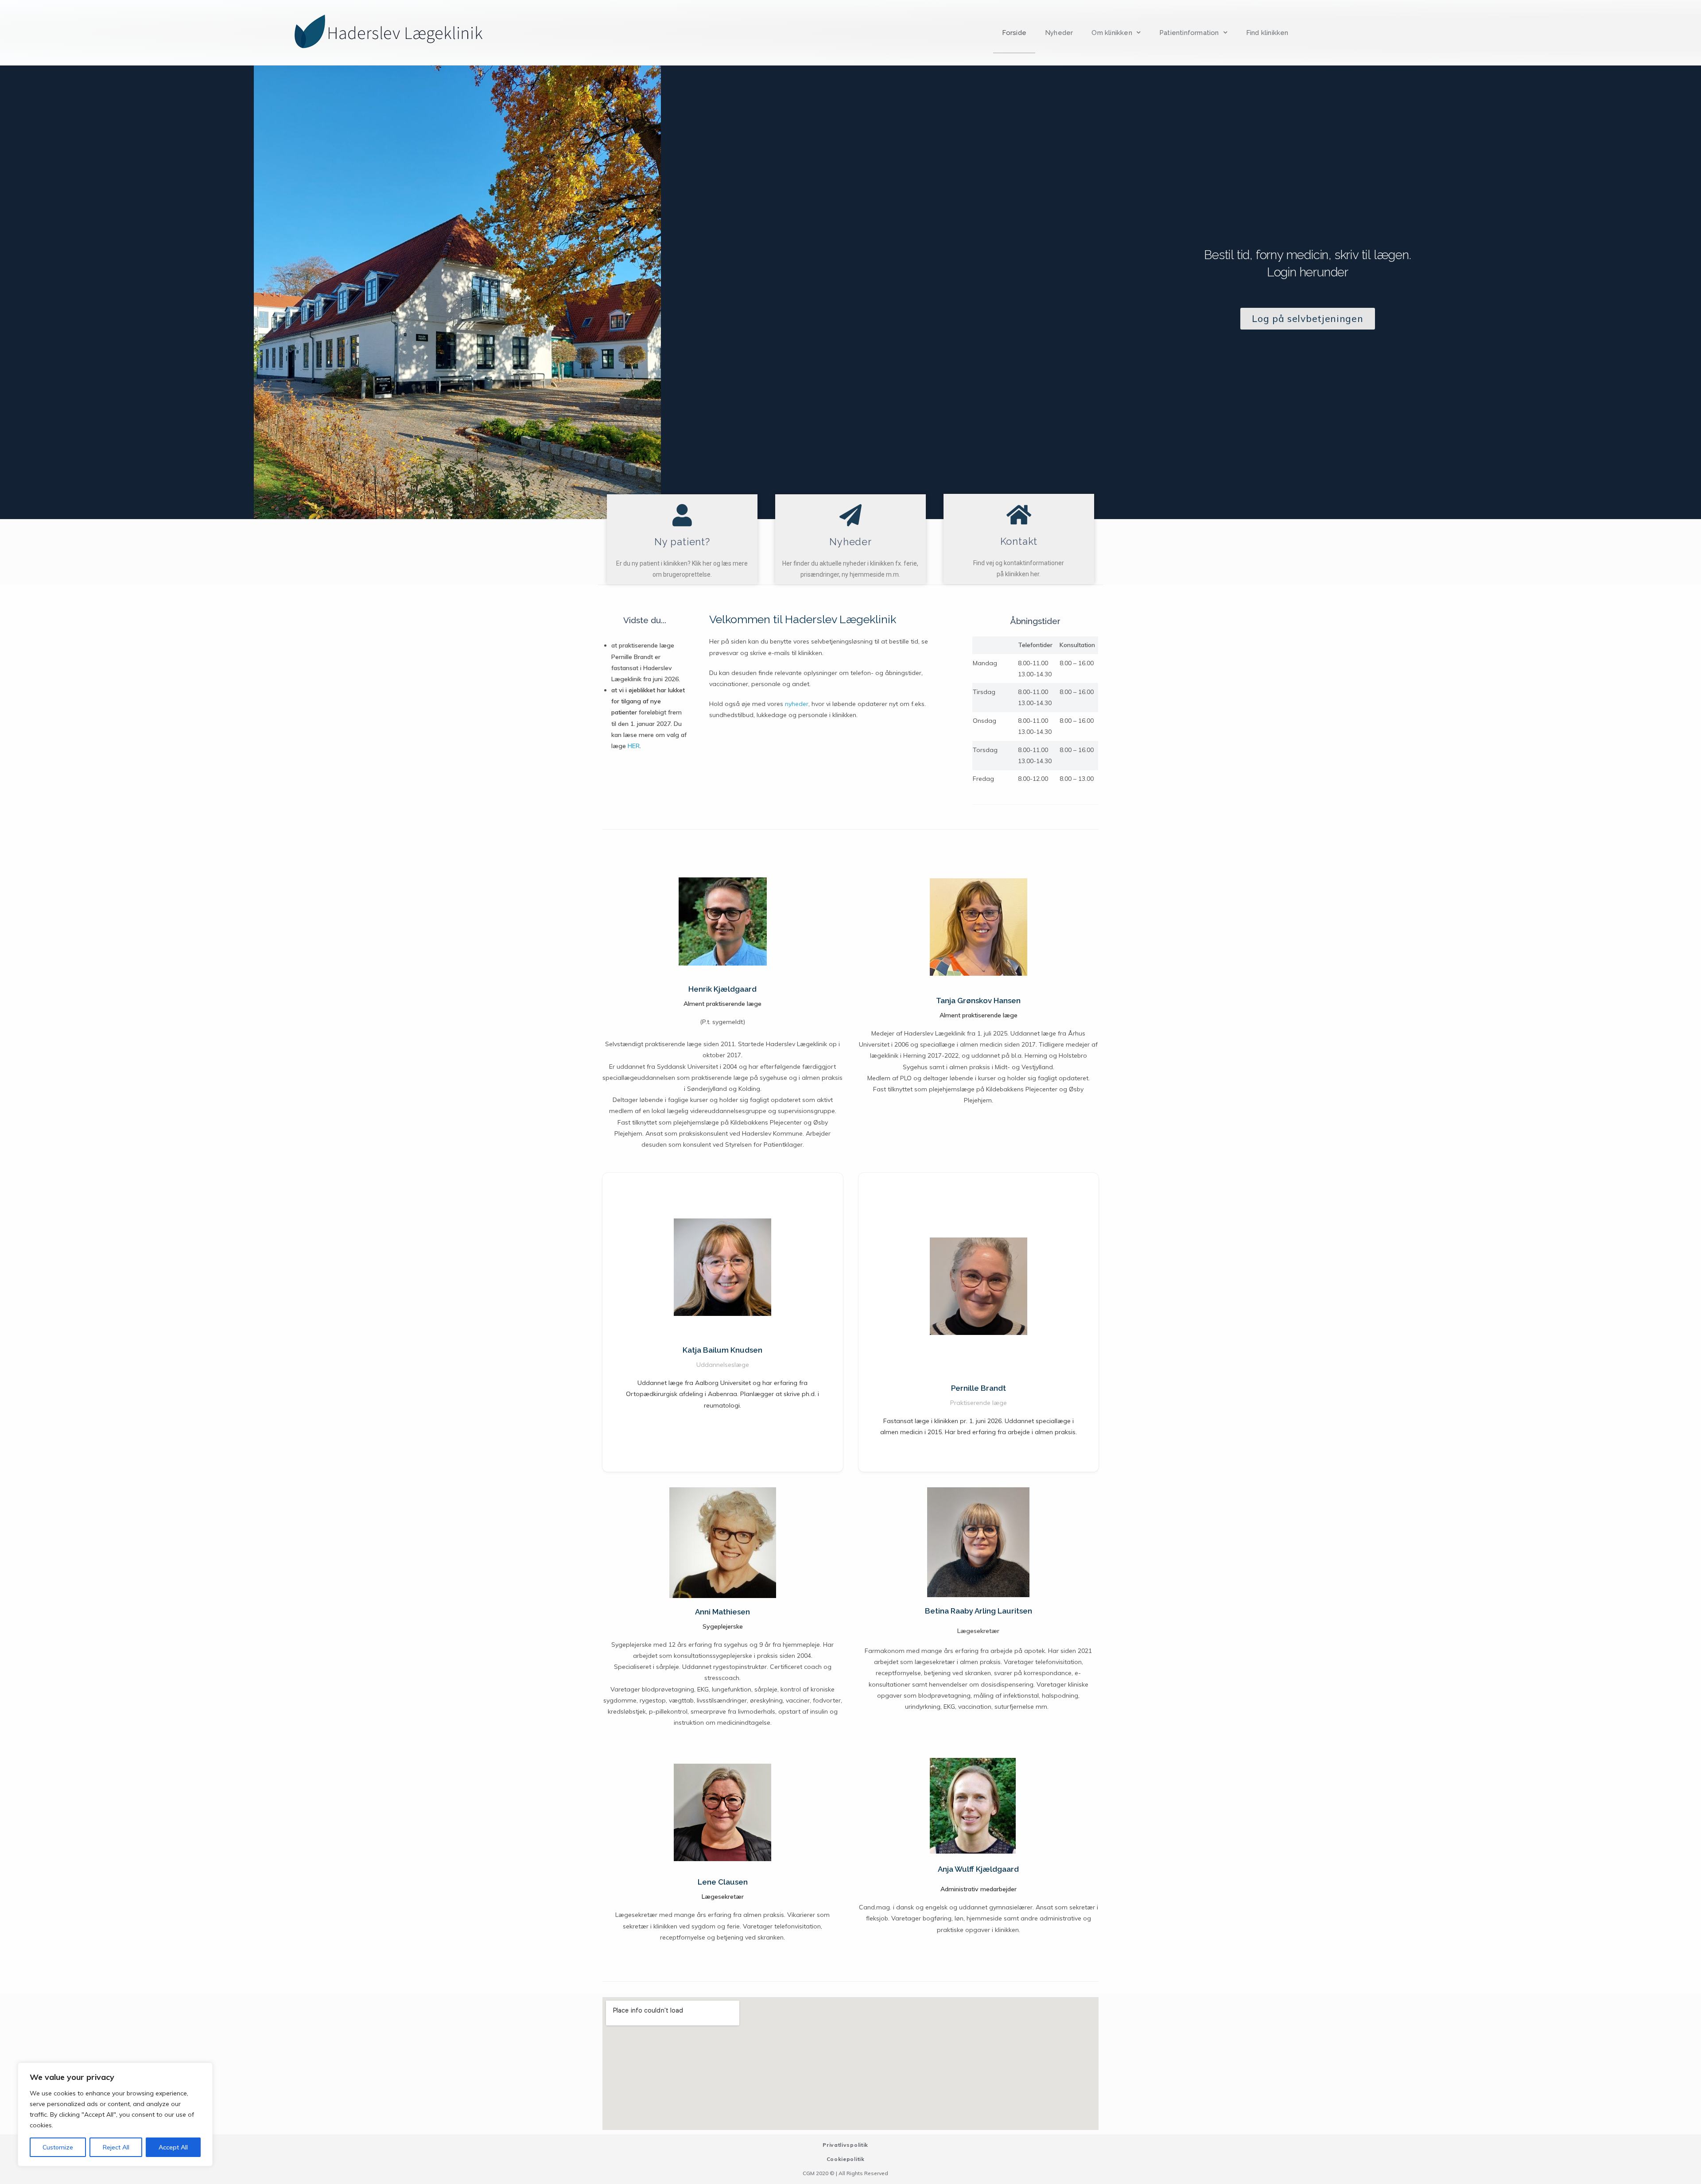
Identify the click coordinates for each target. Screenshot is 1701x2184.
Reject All (116, 2147)
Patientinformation (1189, 33)
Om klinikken (1112, 33)
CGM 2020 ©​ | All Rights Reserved (845, 2173)
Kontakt (1019, 541)
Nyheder (1059, 33)
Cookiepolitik (846, 2159)
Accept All (173, 2147)
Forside (1014, 33)
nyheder (797, 704)
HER (634, 746)
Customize (58, 2147)
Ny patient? (682, 542)
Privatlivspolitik (845, 2145)
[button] (1307, 319)
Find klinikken (1267, 33)
